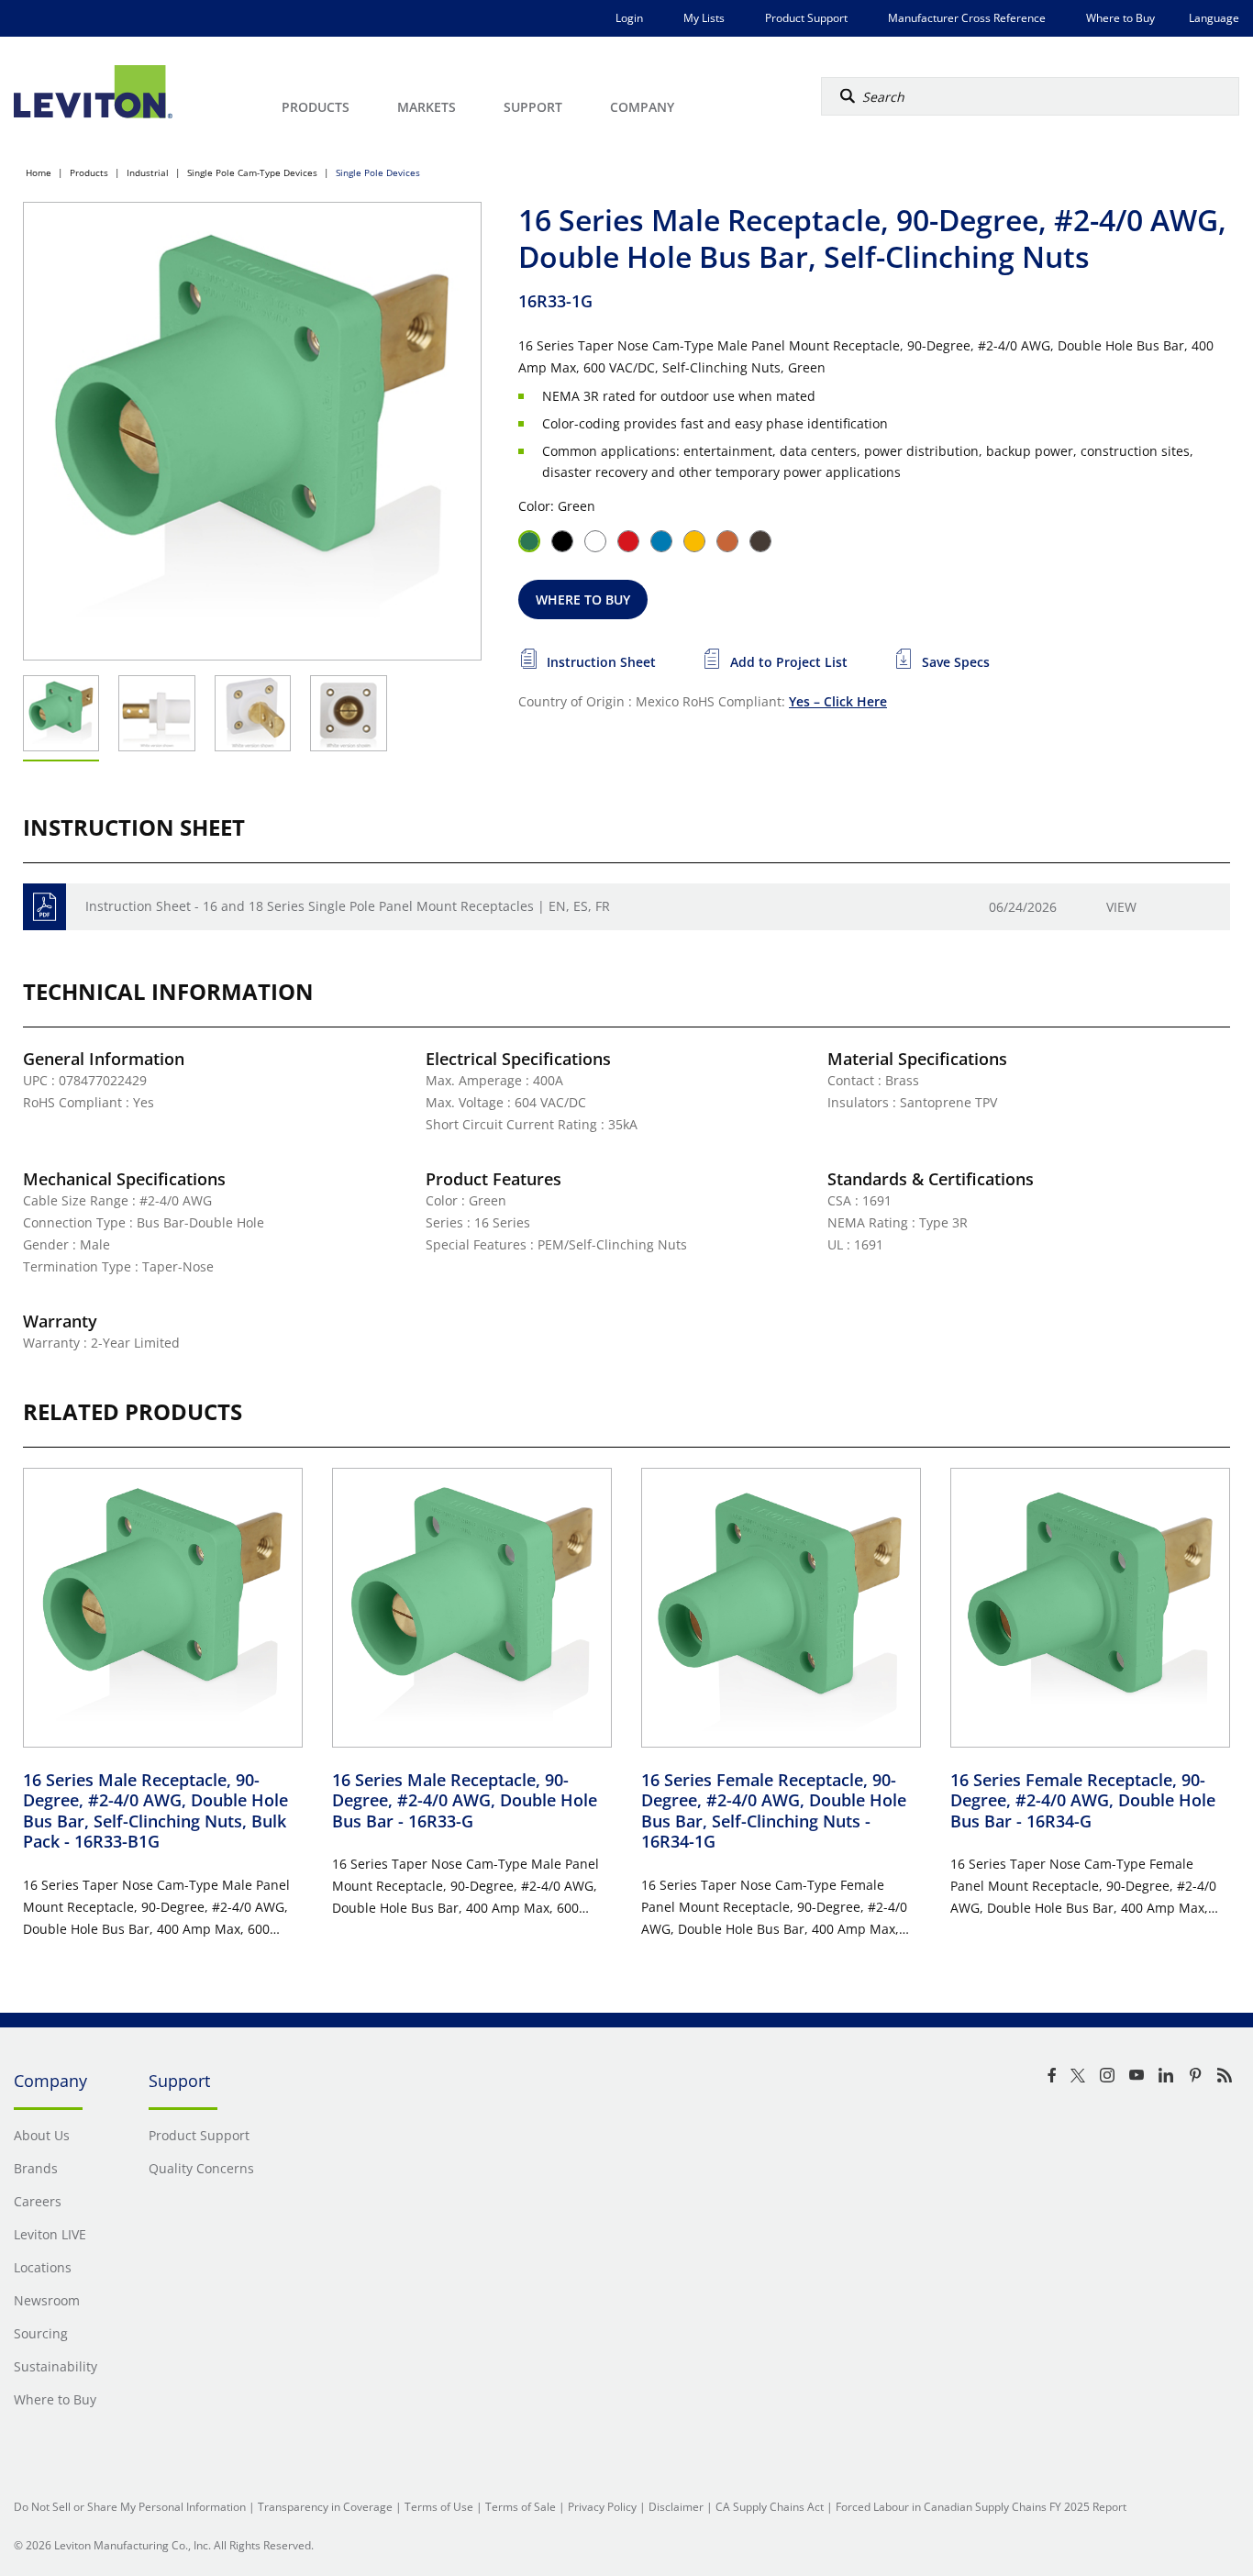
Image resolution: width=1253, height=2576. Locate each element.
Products (89, 172)
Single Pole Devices (378, 172)
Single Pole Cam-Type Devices (252, 172)
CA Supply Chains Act (770, 2507)
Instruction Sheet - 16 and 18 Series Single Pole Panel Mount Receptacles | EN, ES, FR (348, 906)
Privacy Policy (602, 2507)
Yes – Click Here (838, 701)
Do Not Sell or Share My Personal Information (130, 2507)
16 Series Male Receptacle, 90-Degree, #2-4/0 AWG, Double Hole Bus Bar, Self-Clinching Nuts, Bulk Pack (155, 1811)
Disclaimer (676, 2507)
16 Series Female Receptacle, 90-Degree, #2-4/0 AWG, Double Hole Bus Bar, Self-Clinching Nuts (774, 1811)
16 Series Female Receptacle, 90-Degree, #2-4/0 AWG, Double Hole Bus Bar (1083, 1800)
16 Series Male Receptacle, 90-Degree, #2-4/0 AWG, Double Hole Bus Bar (465, 1800)
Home (39, 172)
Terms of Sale (521, 2507)
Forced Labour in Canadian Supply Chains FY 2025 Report (981, 2507)
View (1121, 907)
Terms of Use (439, 2507)
